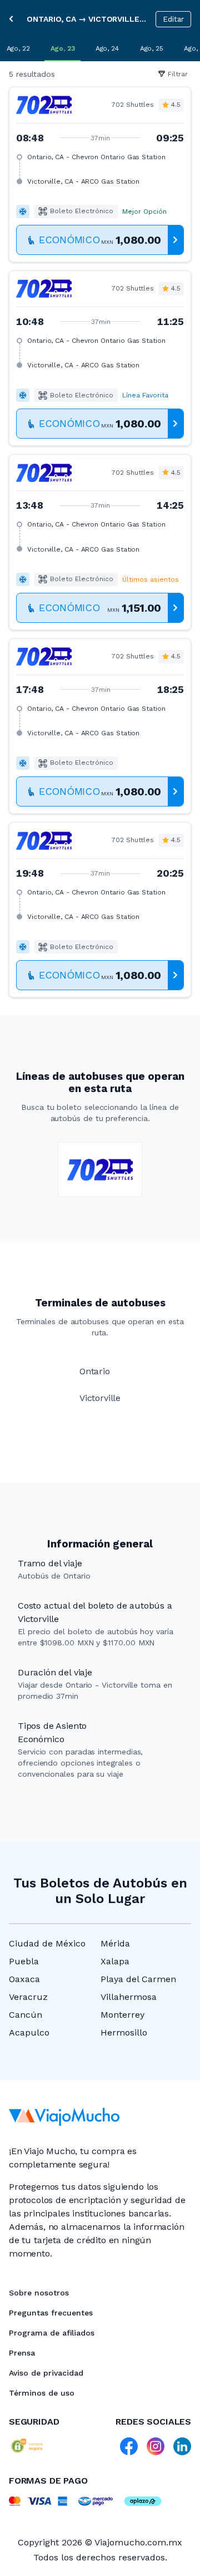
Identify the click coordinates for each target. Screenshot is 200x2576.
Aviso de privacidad (46, 2373)
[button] (100, 174)
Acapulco (29, 2032)
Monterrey (122, 2015)
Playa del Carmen (138, 1979)
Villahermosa (129, 1997)
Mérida (115, 1943)
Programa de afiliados (52, 2333)
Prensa (22, 2353)
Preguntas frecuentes (51, 2313)
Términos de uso (42, 2393)
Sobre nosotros (39, 2293)
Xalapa (115, 1961)
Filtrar (178, 74)
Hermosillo (124, 2032)
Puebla (24, 1961)
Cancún (26, 2015)
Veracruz (28, 1997)
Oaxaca (24, 1979)
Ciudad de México (47, 1943)
